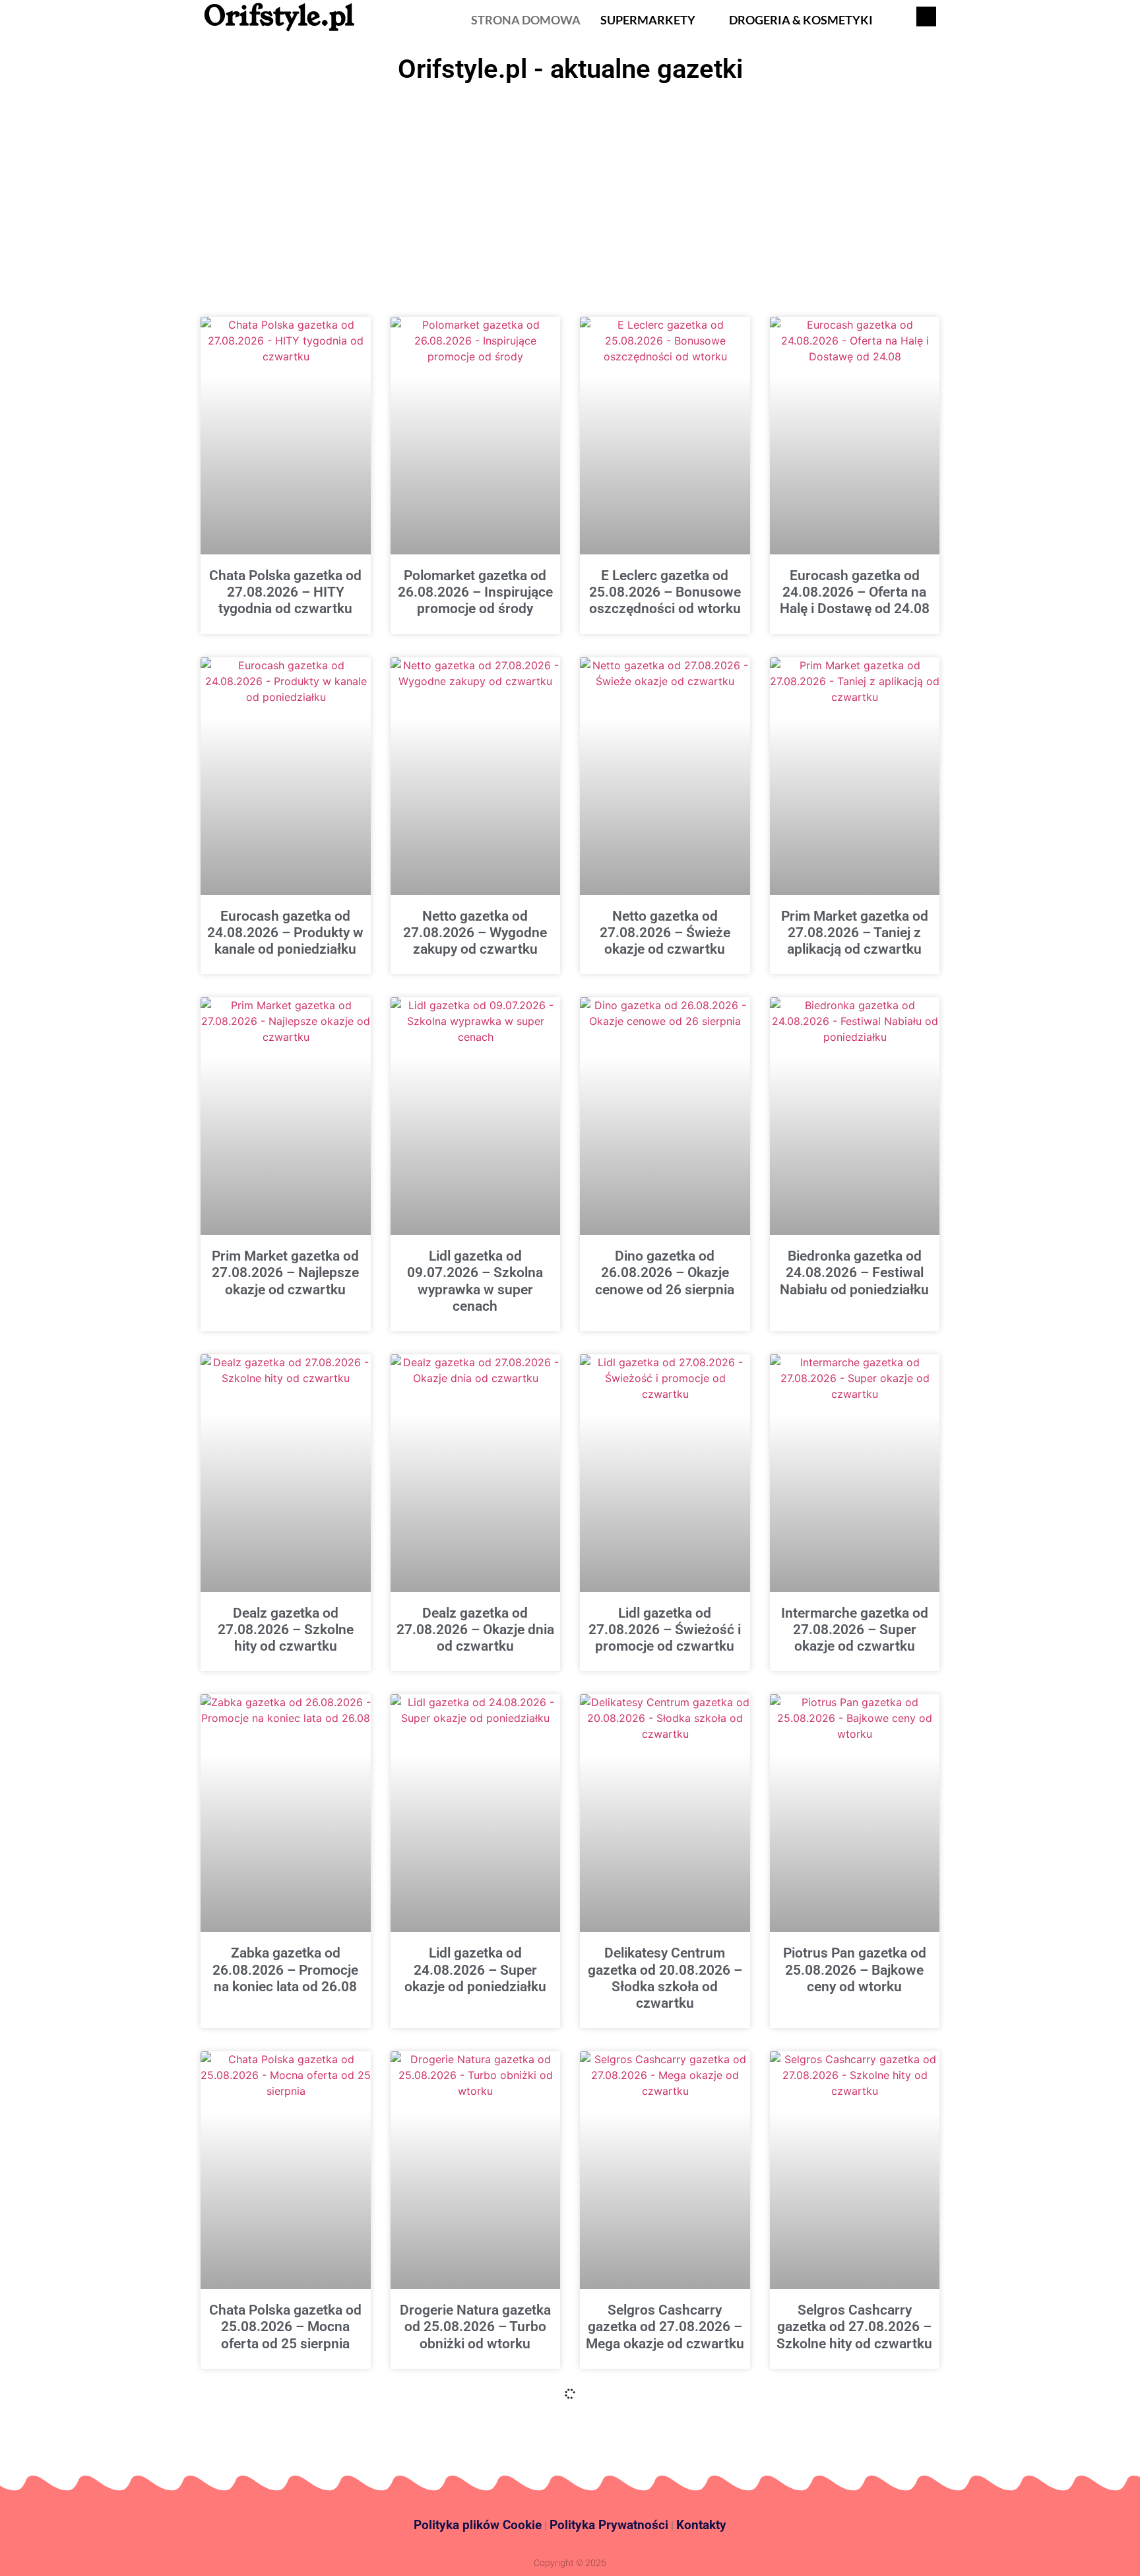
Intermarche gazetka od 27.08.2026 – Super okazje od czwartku (855, 1630)
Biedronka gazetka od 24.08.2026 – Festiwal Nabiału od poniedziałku (854, 1272)
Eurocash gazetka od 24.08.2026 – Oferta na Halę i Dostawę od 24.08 (855, 592)
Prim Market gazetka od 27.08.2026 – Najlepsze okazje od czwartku (285, 1272)
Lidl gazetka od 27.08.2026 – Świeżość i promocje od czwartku (665, 1630)
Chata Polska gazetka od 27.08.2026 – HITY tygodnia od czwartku (285, 592)
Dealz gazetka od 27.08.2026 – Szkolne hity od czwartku (286, 1630)
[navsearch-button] (926, 17)
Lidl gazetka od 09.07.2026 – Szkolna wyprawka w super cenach (475, 1281)
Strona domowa (526, 20)
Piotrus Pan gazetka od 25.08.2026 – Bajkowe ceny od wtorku (855, 1969)
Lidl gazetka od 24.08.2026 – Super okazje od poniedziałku (475, 1969)
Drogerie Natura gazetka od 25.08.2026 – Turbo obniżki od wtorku (475, 2327)
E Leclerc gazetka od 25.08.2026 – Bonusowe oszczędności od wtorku (665, 592)
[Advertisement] (570, 188)
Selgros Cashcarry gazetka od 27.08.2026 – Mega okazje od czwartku (665, 2327)
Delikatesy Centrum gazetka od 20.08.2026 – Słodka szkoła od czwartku (665, 1978)
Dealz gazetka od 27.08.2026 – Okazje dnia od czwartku (475, 1630)
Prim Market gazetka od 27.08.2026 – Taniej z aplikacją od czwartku (855, 933)
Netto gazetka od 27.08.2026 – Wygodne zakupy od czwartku (475, 933)
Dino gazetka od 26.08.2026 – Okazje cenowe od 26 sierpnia (665, 1272)
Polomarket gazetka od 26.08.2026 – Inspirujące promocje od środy (475, 592)
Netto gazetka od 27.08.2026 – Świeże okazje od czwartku (665, 933)
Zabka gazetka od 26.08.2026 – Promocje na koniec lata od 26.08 (285, 1969)
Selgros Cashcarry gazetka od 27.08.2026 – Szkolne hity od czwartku (854, 2327)
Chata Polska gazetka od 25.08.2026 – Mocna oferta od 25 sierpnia (285, 2327)
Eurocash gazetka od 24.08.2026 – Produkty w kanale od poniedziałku (285, 933)
